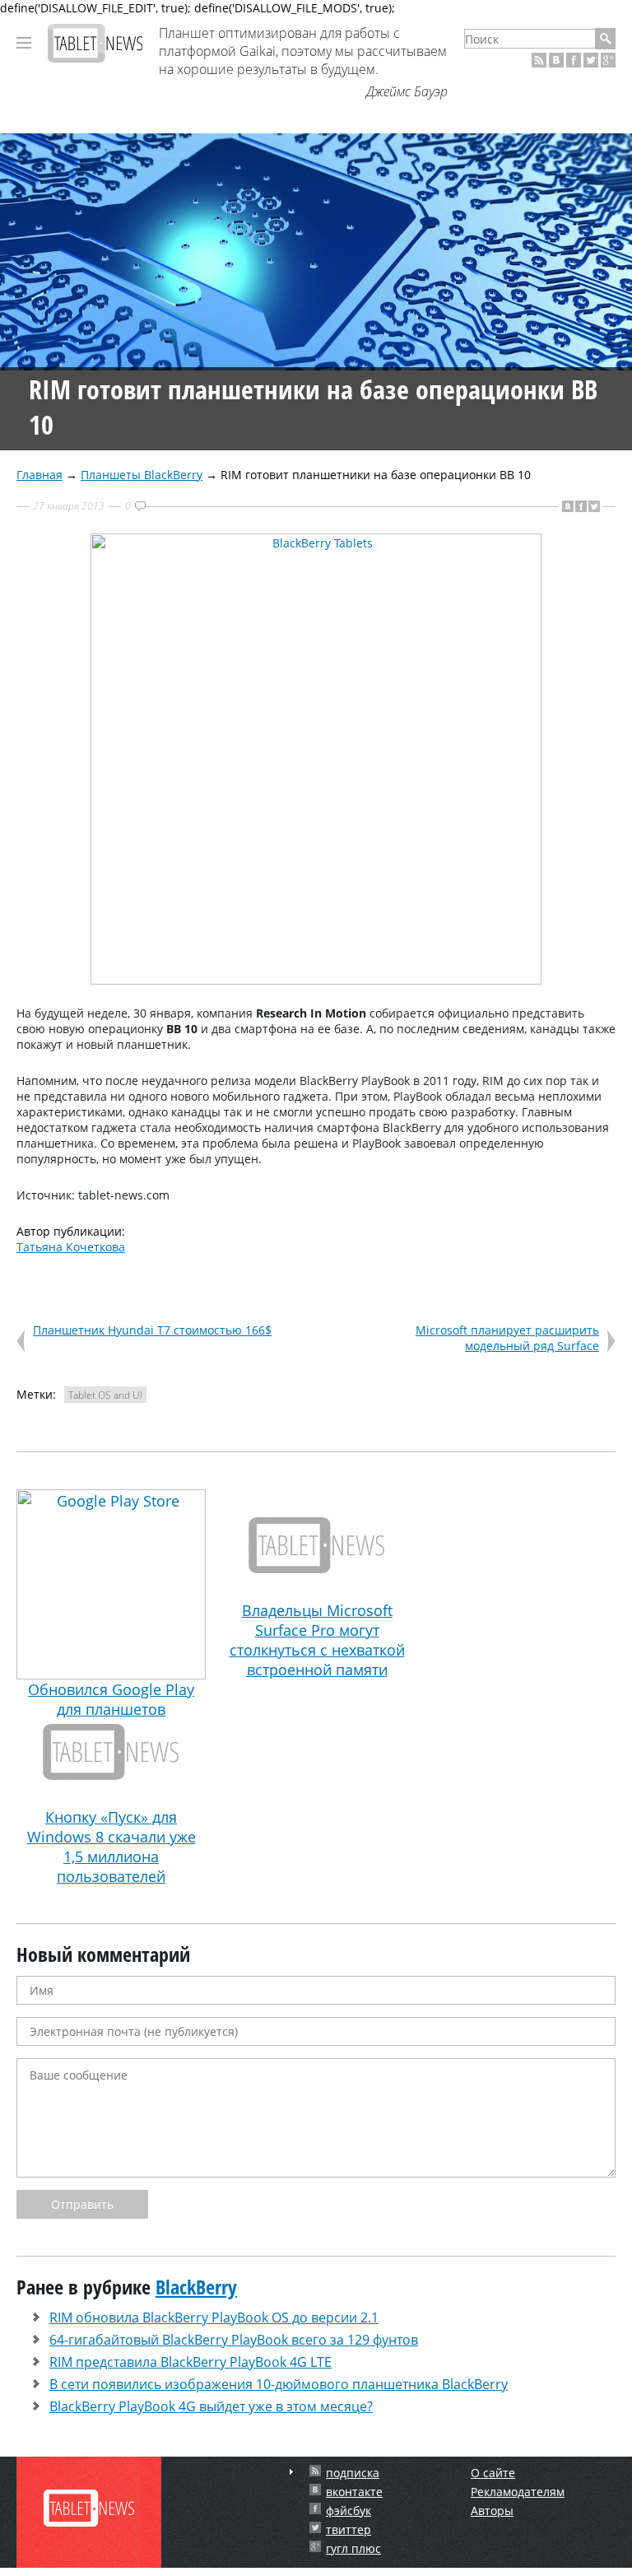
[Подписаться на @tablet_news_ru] (591, 60)
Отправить (82, 2204)
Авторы (492, 2511)
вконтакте (354, 2492)
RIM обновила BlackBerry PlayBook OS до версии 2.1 (214, 2317)
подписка (353, 2473)
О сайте (493, 2473)
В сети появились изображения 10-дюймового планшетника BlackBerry (279, 2384)
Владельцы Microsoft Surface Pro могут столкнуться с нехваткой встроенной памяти (317, 1640)
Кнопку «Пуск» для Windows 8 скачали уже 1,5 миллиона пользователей (112, 1847)
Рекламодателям (518, 2492)
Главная (39, 475)
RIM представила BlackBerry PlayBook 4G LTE (191, 2362)
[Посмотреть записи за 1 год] (291, 2472)
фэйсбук (349, 2511)
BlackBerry (196, 2287)
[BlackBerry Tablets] (316, 980)
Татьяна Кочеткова (71, 1247)
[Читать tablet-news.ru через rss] (539, 60)
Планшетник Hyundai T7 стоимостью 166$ (152, 1330)
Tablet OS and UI (105, 1395)
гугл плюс (353, 2548)
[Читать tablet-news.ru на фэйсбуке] (574, 60)
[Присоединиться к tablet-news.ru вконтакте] (556, 60)
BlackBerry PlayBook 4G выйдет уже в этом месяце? (211, 2406)
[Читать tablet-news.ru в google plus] (608, 60)
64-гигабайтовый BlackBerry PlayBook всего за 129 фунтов (234, 2340)
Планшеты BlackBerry (142, 475)
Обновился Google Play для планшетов (111, 1699)
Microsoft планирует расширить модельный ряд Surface (507, 1338)
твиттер (349, 2529)
